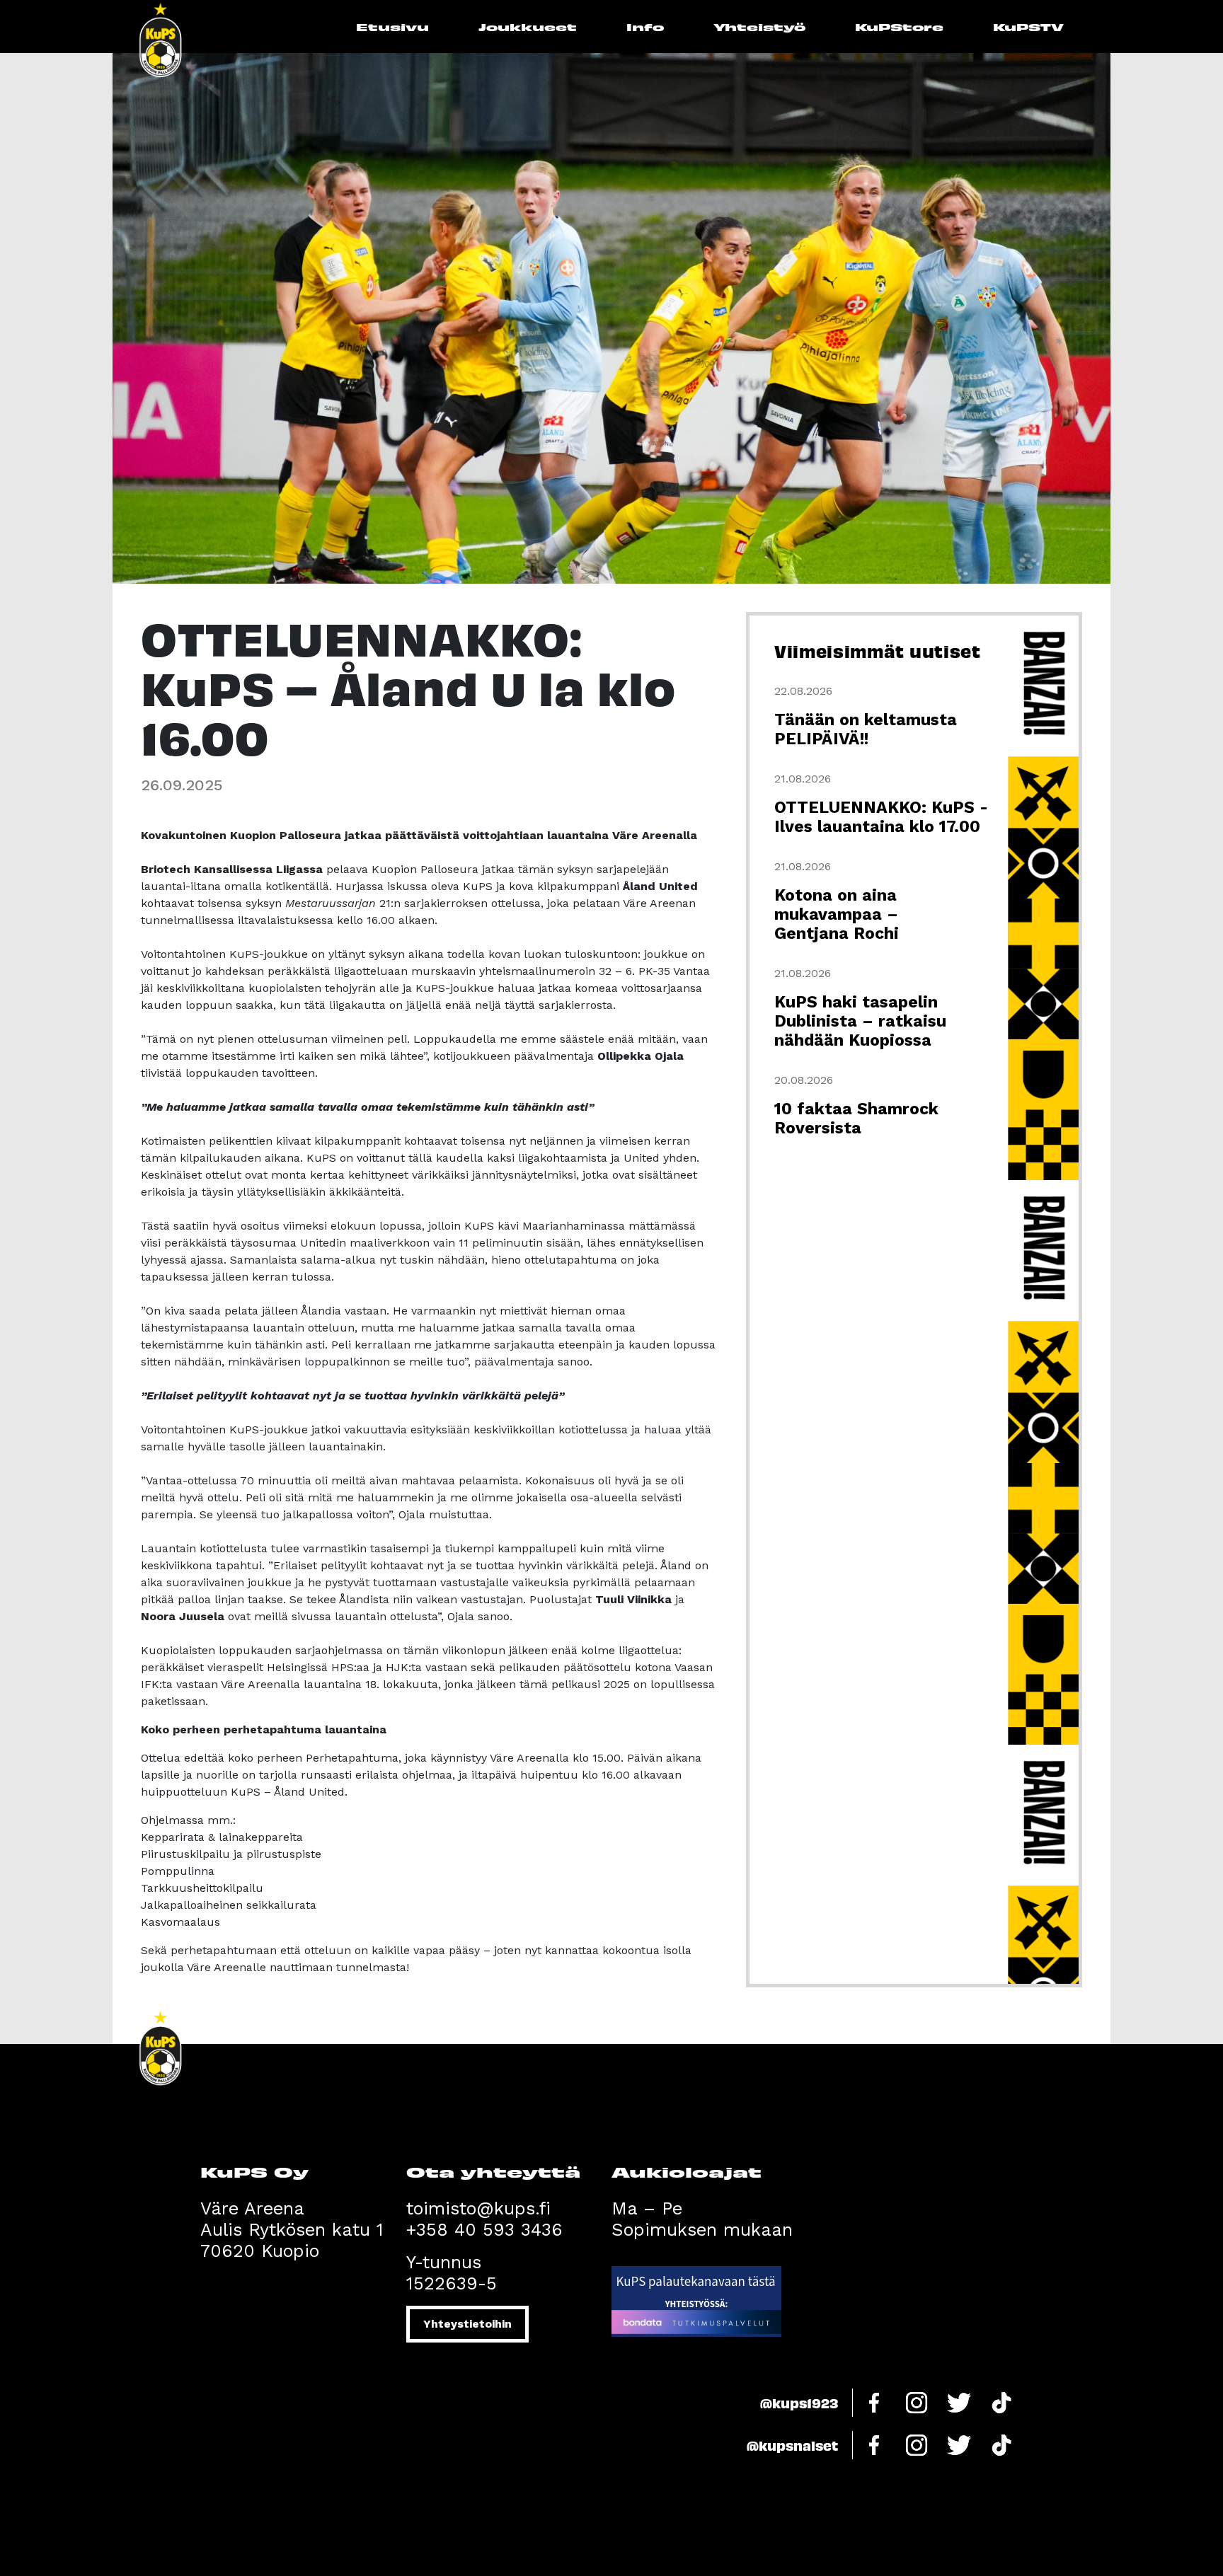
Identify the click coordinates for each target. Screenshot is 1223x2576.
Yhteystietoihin (467, 2324)
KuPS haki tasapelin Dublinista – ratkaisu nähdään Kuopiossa (860, 1021)
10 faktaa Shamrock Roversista (856, 1119)
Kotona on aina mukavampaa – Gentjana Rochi (837, 914)
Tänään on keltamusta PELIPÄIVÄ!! (866, 729)
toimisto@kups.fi (478, 2208)
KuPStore (899, 27)
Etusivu (392, 27)
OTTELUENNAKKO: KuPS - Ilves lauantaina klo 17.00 (881, 817)
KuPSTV (1028, 27)
